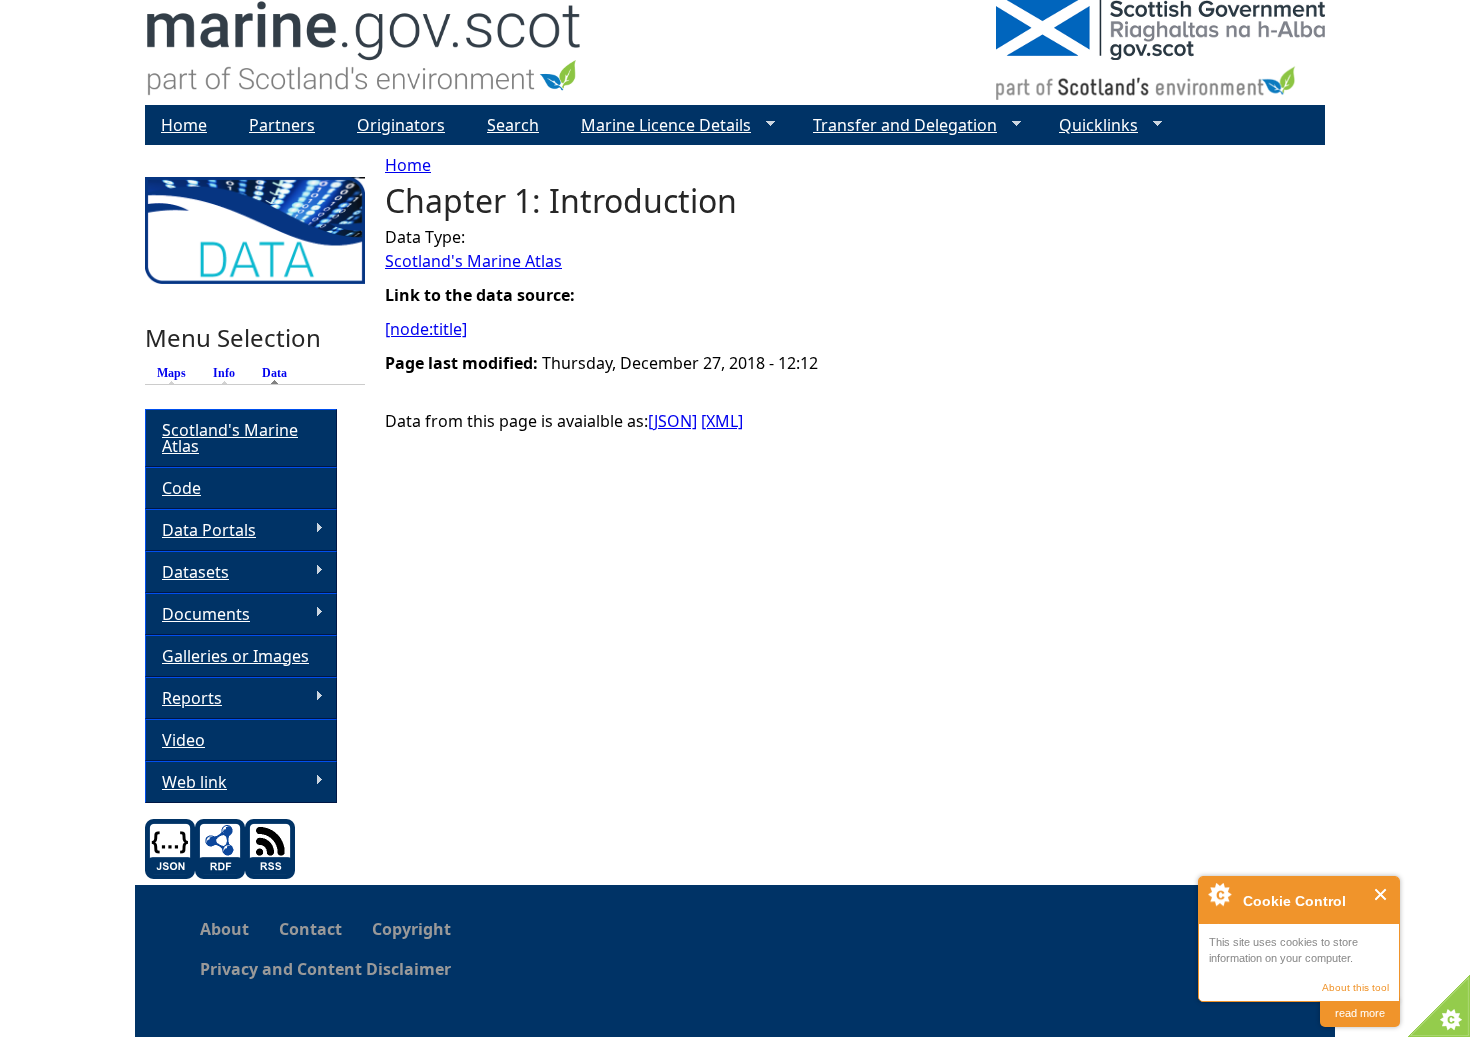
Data (279, 373)
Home (408, 165)
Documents (197, 614)
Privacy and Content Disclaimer (325, 969)
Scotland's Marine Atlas (473, 261)
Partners (282, 125)
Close (1381, 894)
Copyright (411, 929)
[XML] (722, 421)
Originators (401, 125)
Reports (183, 698)
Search (513, 125)
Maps (171, 373)
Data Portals (200, 530)
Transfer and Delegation (897, 125)
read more (1360, 1013)
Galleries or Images (235, 656)
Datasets (187, 572)
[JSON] (672, 421)
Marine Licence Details (658, 125)
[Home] (364, 52)
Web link (186, 782)
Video (183, 740)
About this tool (1355, 987)
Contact (310, 929)
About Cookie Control (1219, 894)
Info (224, 373)
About (224, 929)
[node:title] (426, 329)
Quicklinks (1090, 125)
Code (181, 488)
